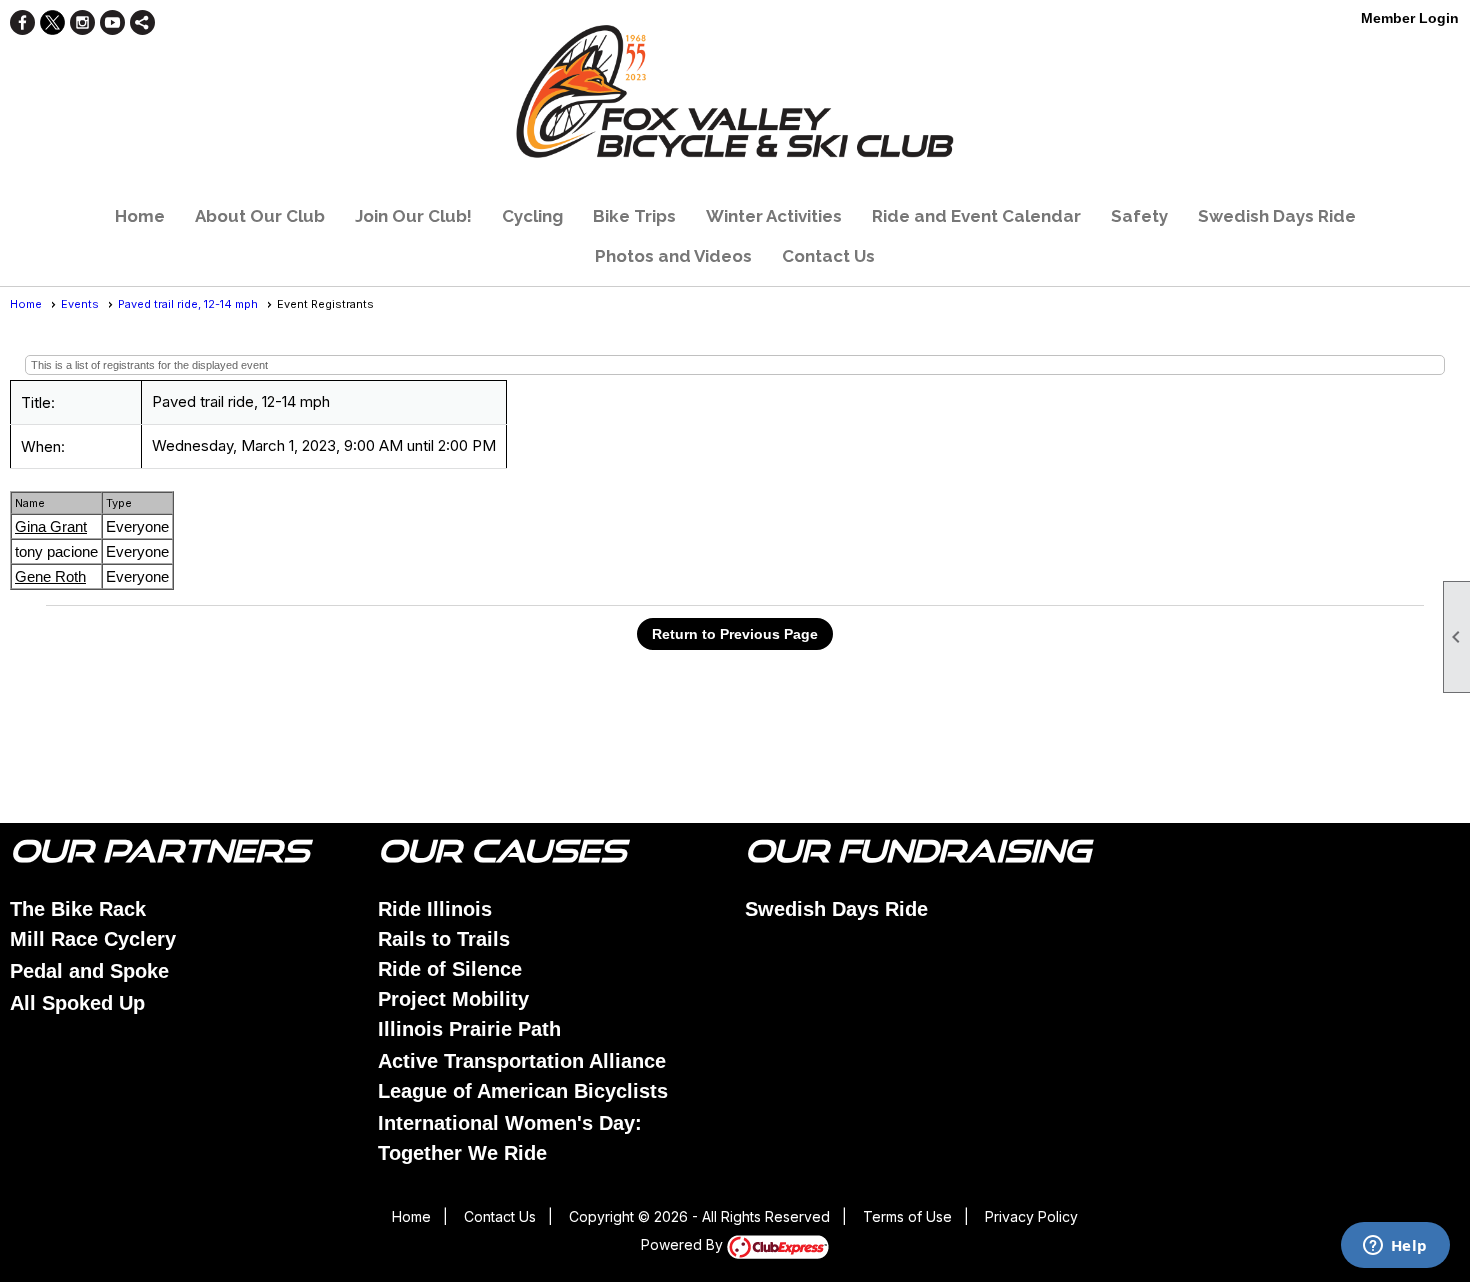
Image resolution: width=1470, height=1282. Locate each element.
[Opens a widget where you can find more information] (1395, 1247)
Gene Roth (50, 576)
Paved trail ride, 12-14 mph (188, 304)
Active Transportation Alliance (522, 1061)
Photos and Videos (673, 256)
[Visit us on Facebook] (22, 22)
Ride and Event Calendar (976, 216)
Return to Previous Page (735, 634)
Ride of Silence (450, 969)
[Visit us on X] (52, 22)
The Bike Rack (78, 909)
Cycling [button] (532, 216)
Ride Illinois (435, 909)
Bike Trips (634, 216)
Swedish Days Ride (1277, 216)
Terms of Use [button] (907, 1216)
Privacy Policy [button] (1031, 1216)
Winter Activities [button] (774, 216)
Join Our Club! (413, 216)
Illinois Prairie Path (469, 1029)
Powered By (684, 1244)
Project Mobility (453, 999)
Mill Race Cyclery (93, 939)
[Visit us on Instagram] (82, 22)
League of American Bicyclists (523, 1091)
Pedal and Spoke (89, 971)
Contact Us (828, 256)
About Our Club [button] (260, 216)
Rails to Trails (444, 939)
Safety (1139, 216)
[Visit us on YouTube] (112, 22)
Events (80, 304)
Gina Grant (51, 526)
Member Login (1410, 18)
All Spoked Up (77, 1003)
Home (140, 216)
